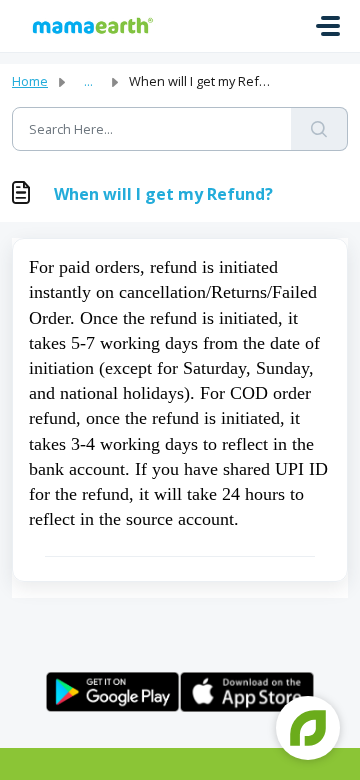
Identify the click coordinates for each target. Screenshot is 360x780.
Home (30, 81)
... (88, 81)
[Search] (319, 129)
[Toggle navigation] (328, 26)
